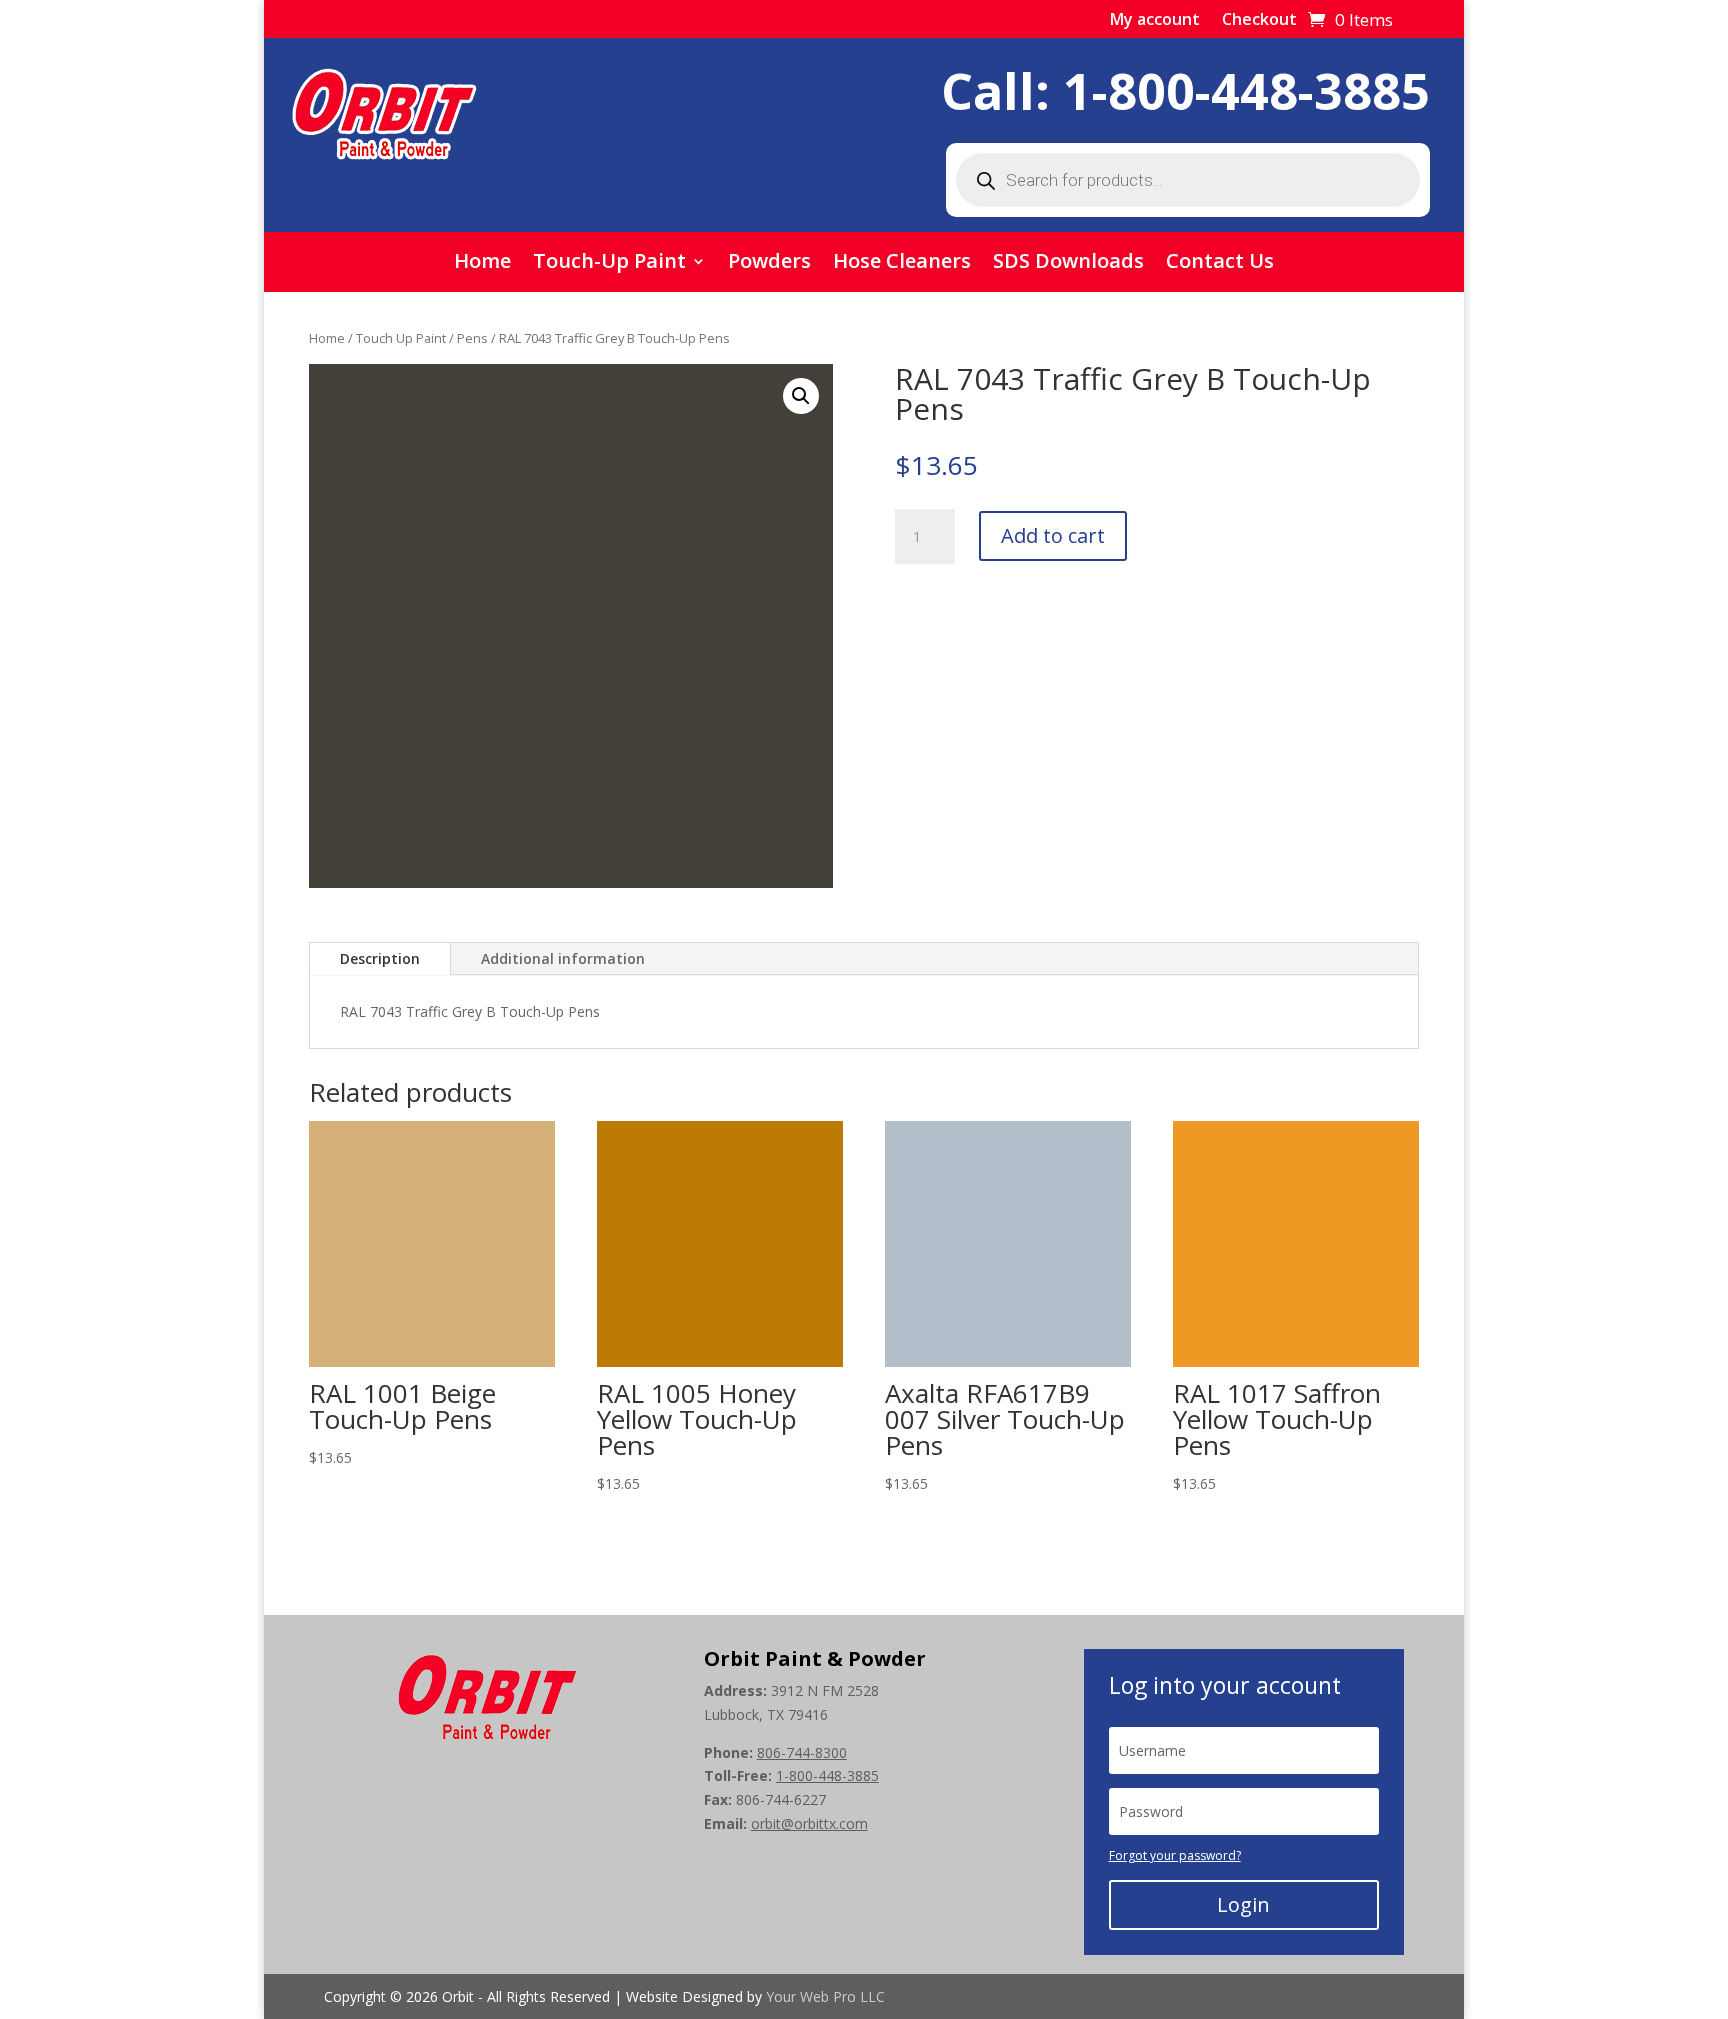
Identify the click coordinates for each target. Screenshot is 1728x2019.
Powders (769, 264)
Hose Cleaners (902, 264)
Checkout (1259, 21)
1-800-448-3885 (1246, 91)
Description (380, 958)
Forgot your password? (1175, 1855)
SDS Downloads (1068, 264)
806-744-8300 (802, 1752)
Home (482, 264)
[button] (801, 396)
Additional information (563, 958)
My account (1155, 21)
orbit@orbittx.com (809, 1823)
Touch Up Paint (401, 338)
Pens (472, 338)
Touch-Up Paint (609, 264)
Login (1243, 1904)
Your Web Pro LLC (825, 1996)
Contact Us (1220, 264)
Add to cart (1053, 535)
